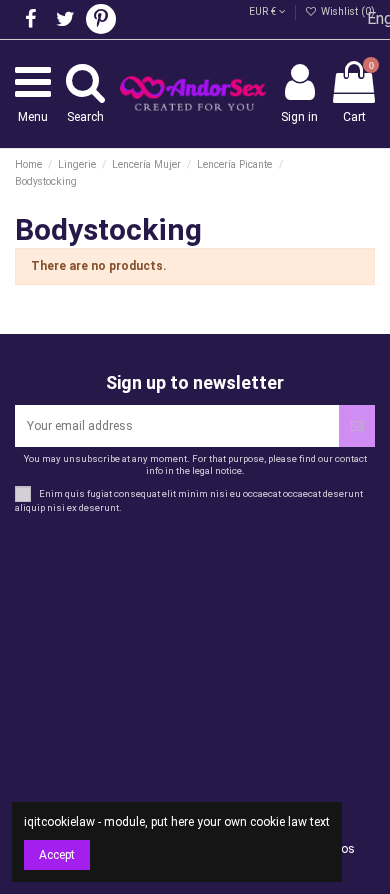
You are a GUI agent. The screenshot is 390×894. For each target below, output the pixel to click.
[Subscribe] (357, 426)
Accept (57, 855)
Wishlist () (346, 11)
